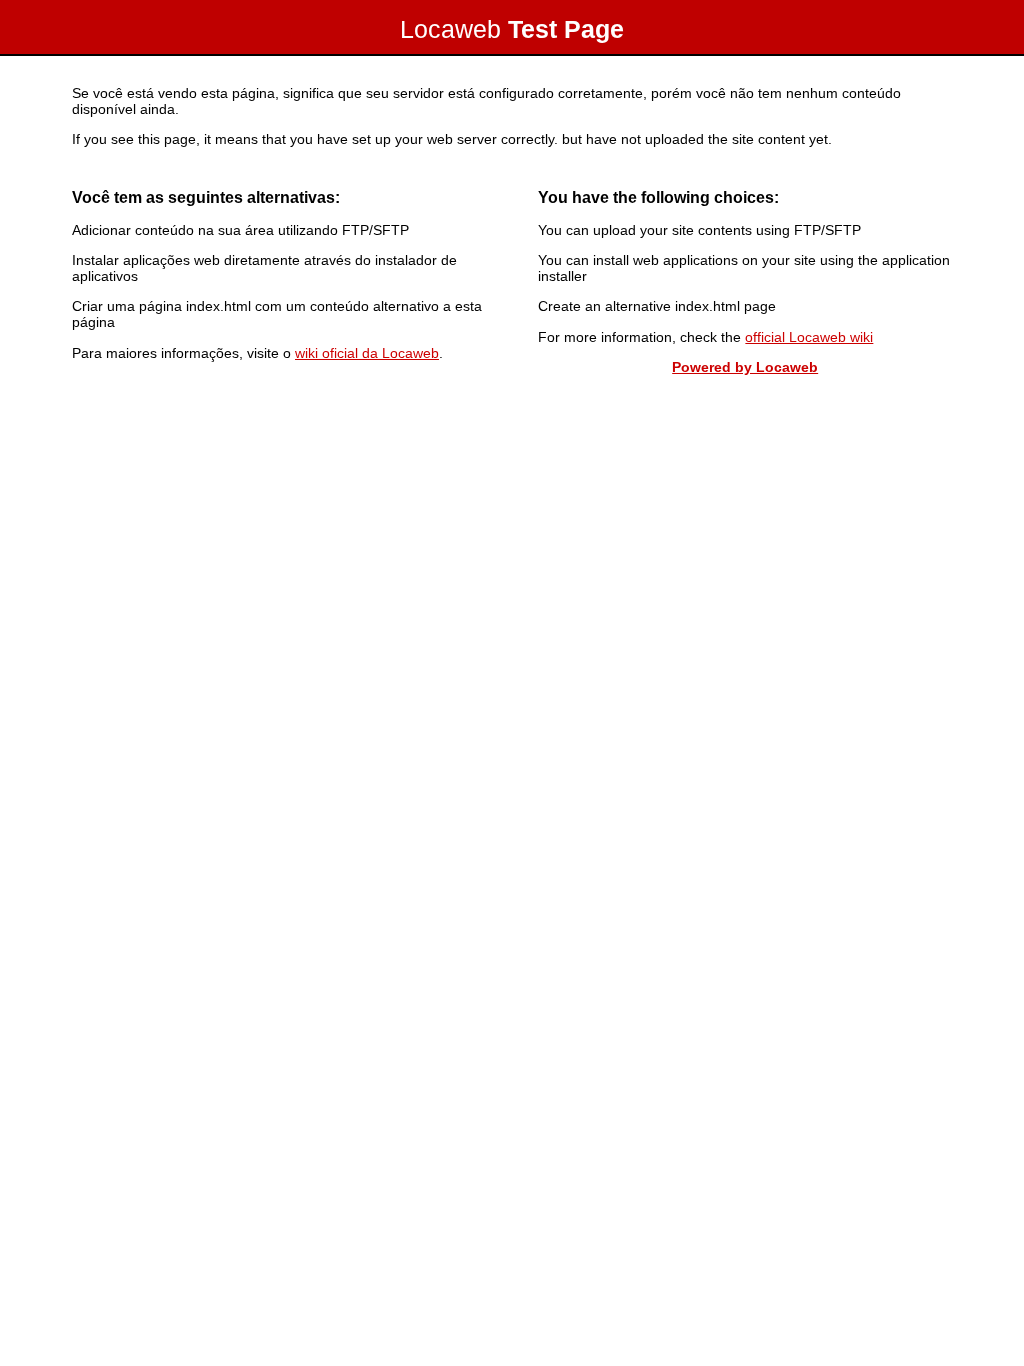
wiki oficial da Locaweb (367, 353)
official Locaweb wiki (809, 337)
